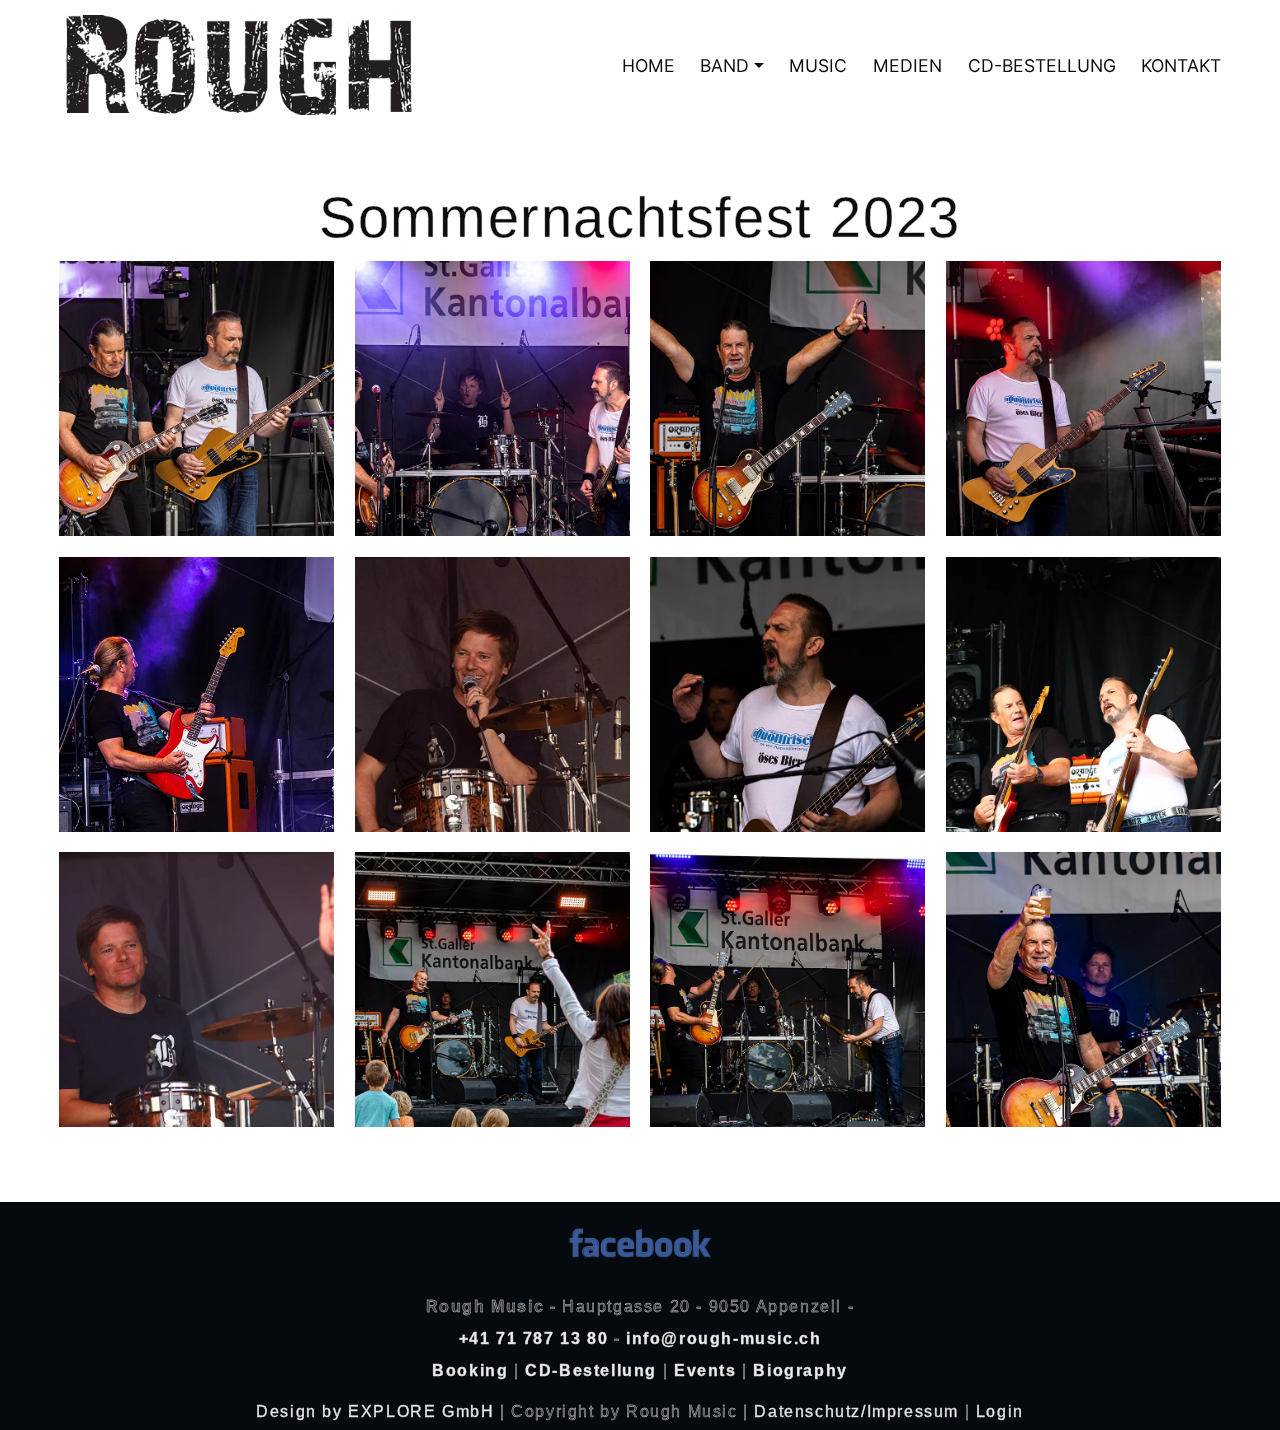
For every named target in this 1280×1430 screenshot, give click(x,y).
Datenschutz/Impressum (856, 1411)
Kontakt (1181, 65)
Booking (470, 1370)
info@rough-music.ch (723, 1338)
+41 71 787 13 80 (534, 1338)
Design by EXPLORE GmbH (378, 1411)
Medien (907, 65)
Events (705, 1370)
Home (648, 65)
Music (818, 65)
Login (1000, 1411)
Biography (800, 1370)
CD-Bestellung (1042, 65)
